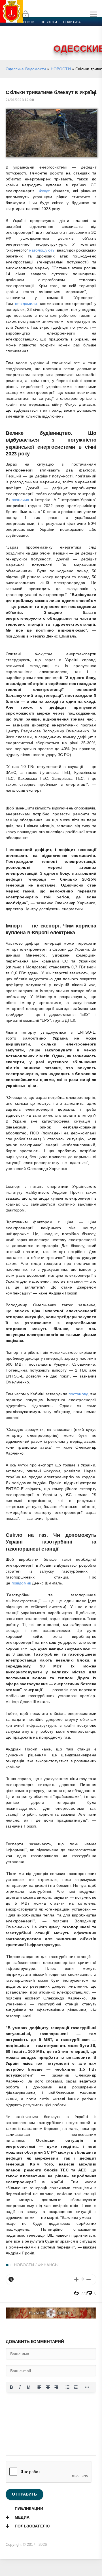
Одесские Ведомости (26, 69)
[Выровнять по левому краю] (39, 2387)
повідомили (26, 304)
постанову (78, 1394)
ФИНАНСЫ (48, 2265)
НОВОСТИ (61, 69)
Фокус (44, 191)
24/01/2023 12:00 (20, 100)
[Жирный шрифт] (11, 2387)
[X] (11, 2279)
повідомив (21, 1583)
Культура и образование (32, 36)
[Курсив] (20, 2387)
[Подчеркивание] (28, 2387)
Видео (92, 36)
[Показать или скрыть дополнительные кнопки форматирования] (87, 2387)
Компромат (70, 36)
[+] (76, 2279)
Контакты (35, 42)
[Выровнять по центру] (48, 2387)
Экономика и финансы (31, 29)
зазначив (21, 500)
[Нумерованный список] (76, 2387)
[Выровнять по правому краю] (56, 2387)
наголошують (42, 250)
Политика (72, 22)
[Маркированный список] (67, 2387)
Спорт (63, 29)
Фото (15, 42)
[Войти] (25, 14)
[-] (89, 2279)
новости (49, 22)
